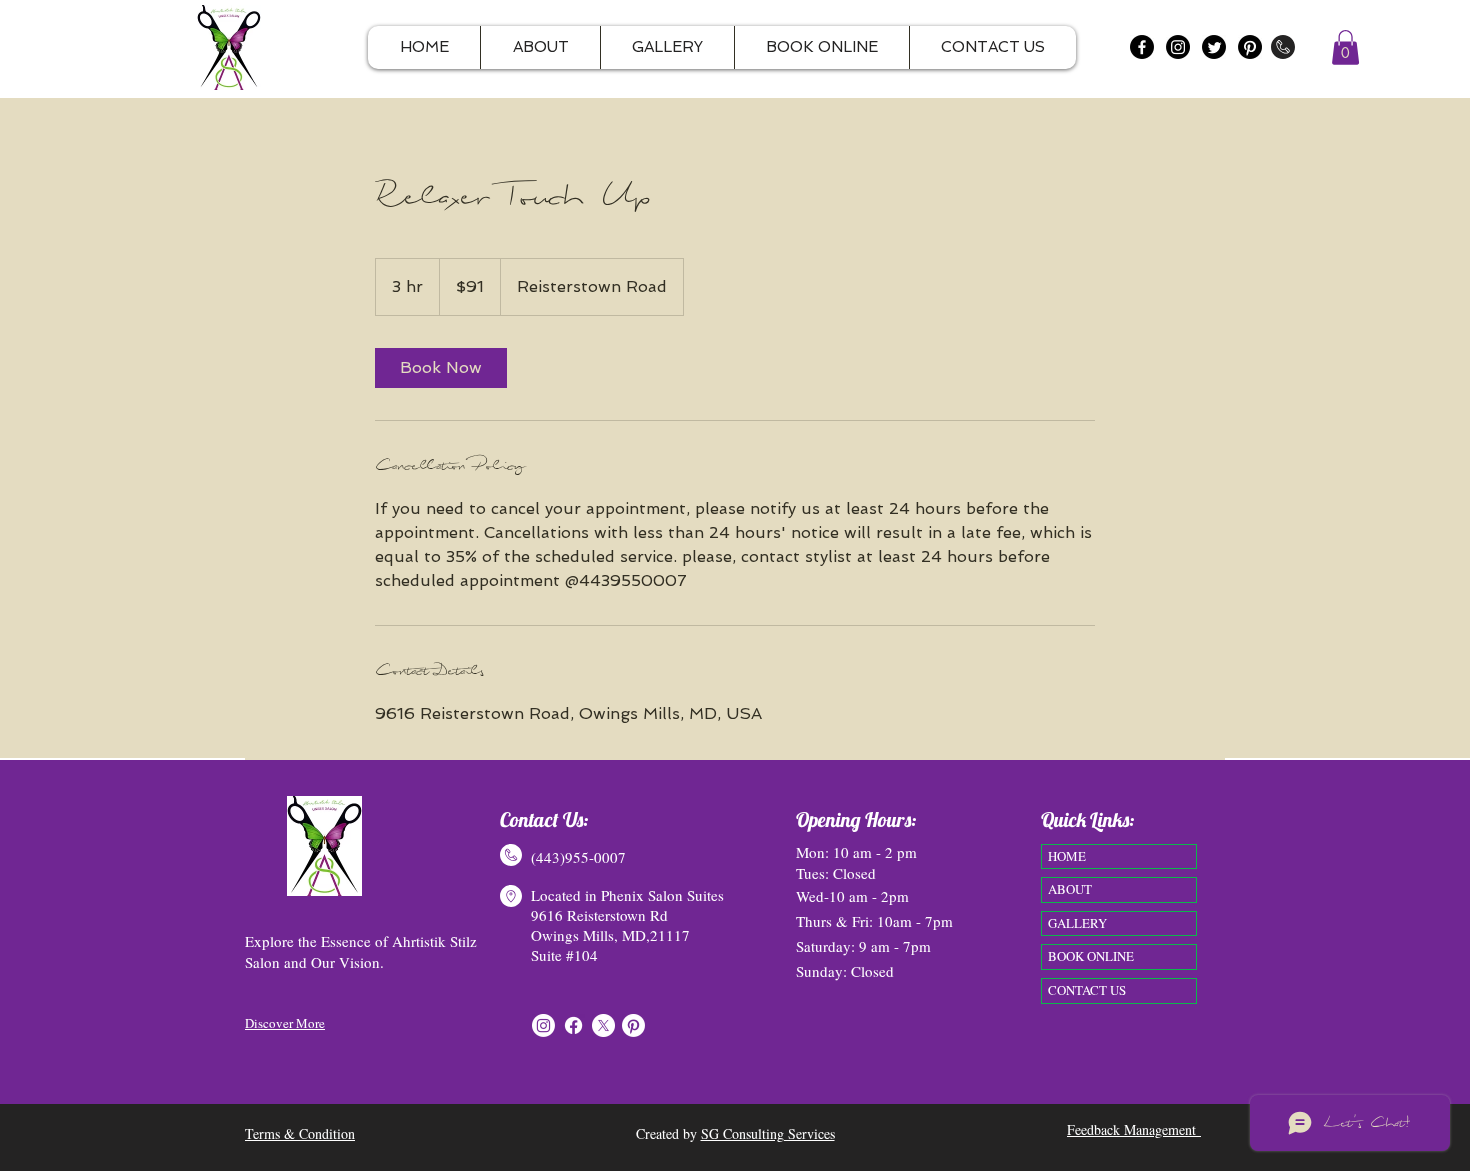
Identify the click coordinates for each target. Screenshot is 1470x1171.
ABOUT (1070, 889)
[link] (441, 368)
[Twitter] (1214, 47)
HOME (1067, 856)
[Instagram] (1178, 47)
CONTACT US (1087, 990)
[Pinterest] (1250, 47)
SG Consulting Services (768, 1133)
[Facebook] (1142, 47)
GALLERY (1077, 923)
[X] (603, 1025)
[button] (1345, 47)
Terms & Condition (300, 1133)
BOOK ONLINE (1091, 956)
